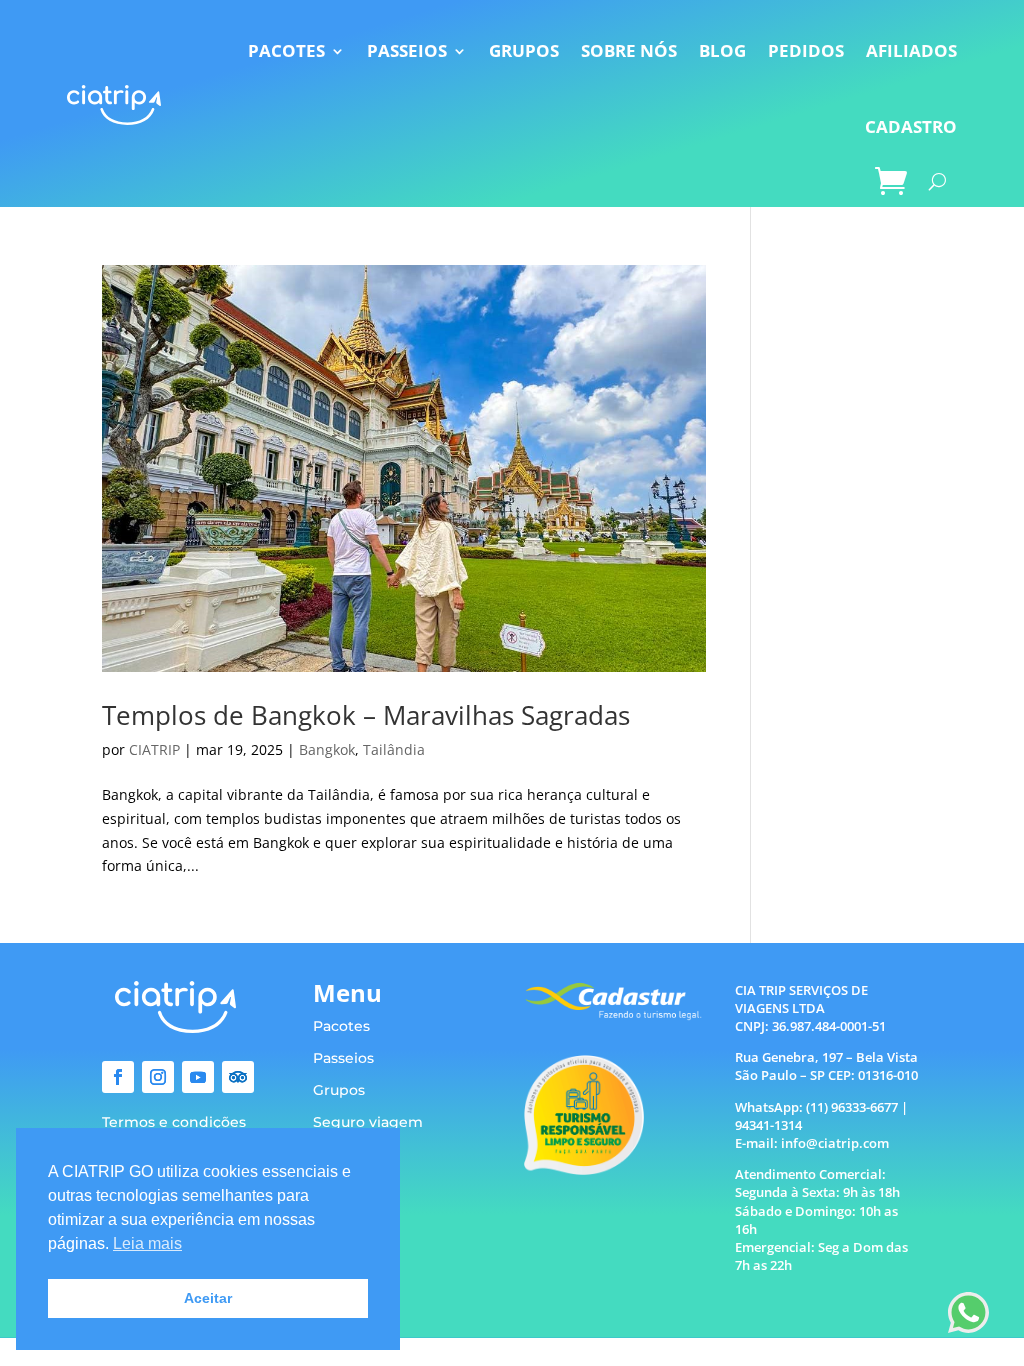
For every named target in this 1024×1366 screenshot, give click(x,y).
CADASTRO (911, 126)
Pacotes (341, 1026)
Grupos (339, 1090)
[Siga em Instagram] (158, 1077)
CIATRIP (154, 749)
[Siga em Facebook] (118, 1077)
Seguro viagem (368, 1122)
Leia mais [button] (147, 1243)
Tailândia (394, 749)
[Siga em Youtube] (198, 1077)
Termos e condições (174, 1122)
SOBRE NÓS (629, 50)
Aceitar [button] (208, 1298)
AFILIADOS (911, 50)
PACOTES (286, 50)
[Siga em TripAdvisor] (238, 1077)
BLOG (722, 50)
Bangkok (327, 749)
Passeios (343, 1058)
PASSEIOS (407, 50)
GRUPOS (524, 50)
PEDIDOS (806, 50)
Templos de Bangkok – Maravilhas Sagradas (366, 715)
